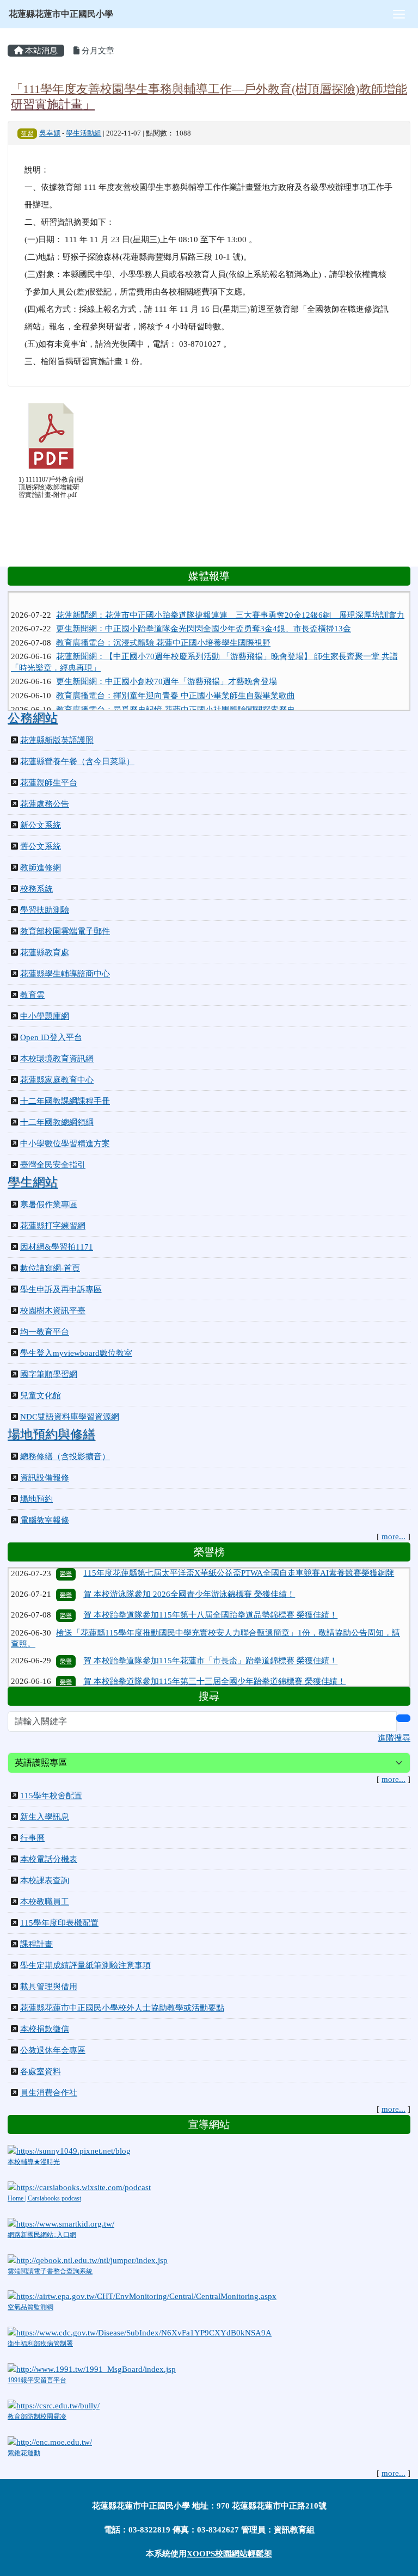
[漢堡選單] (399, 14)
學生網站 (33, 1182)
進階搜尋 (394, 1738)
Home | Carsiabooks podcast (44, 2198)
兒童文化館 (41, 1395)
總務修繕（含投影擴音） (65, 1456)
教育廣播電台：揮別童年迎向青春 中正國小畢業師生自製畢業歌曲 (176, 680)
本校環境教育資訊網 (57, 1059)
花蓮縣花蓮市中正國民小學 (61, 14)
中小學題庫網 (45, 1016)
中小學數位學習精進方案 (65, 1143)
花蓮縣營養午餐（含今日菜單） (77, 761)
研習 (27, 133)
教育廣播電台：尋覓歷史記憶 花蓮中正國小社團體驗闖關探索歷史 (176, 694)
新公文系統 (41, 825)
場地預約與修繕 (51, 1434)
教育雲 (32, 995)
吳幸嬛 (50, 133)
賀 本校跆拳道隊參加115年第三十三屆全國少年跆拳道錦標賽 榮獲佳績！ (214, 1658)
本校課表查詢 (45, 1880)
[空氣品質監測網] (142, 2296)
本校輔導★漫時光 (34, 2162)
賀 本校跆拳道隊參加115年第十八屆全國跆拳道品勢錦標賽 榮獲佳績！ (210, 1591)
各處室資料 (41, 2071)
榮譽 (66, 1571)
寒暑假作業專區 (49, 1204)
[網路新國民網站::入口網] (61, 2223)
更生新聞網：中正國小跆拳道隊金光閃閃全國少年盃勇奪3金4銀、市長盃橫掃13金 (204, 613)
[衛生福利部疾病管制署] (140, 2332)
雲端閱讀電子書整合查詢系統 (50, 2271)
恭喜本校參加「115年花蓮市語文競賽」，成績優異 (176, 1679)
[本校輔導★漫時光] (69, 2150)
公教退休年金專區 (53, 2050)
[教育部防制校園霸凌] (54, 2405)
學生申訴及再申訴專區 (61, 1289)
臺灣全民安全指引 (53, 1165)
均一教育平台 (45, 1332)
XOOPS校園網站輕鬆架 (229, 2554)
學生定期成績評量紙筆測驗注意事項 (85, 1965)
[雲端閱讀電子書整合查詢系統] (88, 2259)
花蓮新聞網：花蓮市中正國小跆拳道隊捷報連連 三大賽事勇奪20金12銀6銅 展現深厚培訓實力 (230, 600)
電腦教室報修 (45, 1520)
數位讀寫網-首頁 (50, 1268)
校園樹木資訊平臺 (53, 1311)
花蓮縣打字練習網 (53, 1226)
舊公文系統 (41, 846)
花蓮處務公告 (45, 804)
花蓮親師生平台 (49, 783)
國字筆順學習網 (49, 1374)
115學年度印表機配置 (59, 1923)
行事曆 (32, 1838)
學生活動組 (84, 133)
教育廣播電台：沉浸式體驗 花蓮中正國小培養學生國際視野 (163, 628)
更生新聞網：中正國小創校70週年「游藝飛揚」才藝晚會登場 (167, 666)
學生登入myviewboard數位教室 (76, 1353)
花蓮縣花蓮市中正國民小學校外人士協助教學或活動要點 (122, 2008)
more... (394, 1536)
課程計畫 (36, 1944)
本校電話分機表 (49, 1859)
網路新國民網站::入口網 (42, 2235)
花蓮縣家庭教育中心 (57, 1080)
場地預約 (36, 1499)
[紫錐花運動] (50, 2441)
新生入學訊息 (45, 1817)
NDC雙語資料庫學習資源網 (70, 1417)
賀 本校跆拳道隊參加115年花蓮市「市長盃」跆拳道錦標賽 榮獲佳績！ (210, 1637)
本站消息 (40, 51)
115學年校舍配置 (51, 1796)
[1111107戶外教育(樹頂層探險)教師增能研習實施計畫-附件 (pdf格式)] (51, 436)
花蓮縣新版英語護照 (57, 740)
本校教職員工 (45, 1902)
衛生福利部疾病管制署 (40, 2344)
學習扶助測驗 (45, 910)
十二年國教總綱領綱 (57, 1122)
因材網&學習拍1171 (57, 1247)
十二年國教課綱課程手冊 (65, 1101)
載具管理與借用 (49, 1987)
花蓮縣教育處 (45, 952)
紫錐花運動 (24, 2453)
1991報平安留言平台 (37, 2380)
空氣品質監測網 (30, 2307)
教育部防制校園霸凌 (37, 2417)
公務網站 (33, 718)
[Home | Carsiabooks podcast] (79, 2186)
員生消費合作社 (49, 2093)
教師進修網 (41, 868)
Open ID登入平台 (51, 1037)
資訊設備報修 (45, 1478)
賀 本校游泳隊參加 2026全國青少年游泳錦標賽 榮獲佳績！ (189, 1571)
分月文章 (97, 51)
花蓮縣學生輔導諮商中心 (65, 974)
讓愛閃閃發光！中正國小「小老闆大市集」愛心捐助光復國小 (166, 708)
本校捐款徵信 (45, 2029)
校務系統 (36, 889)
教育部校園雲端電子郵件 (65, 931)
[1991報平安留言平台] (92, 2368)
